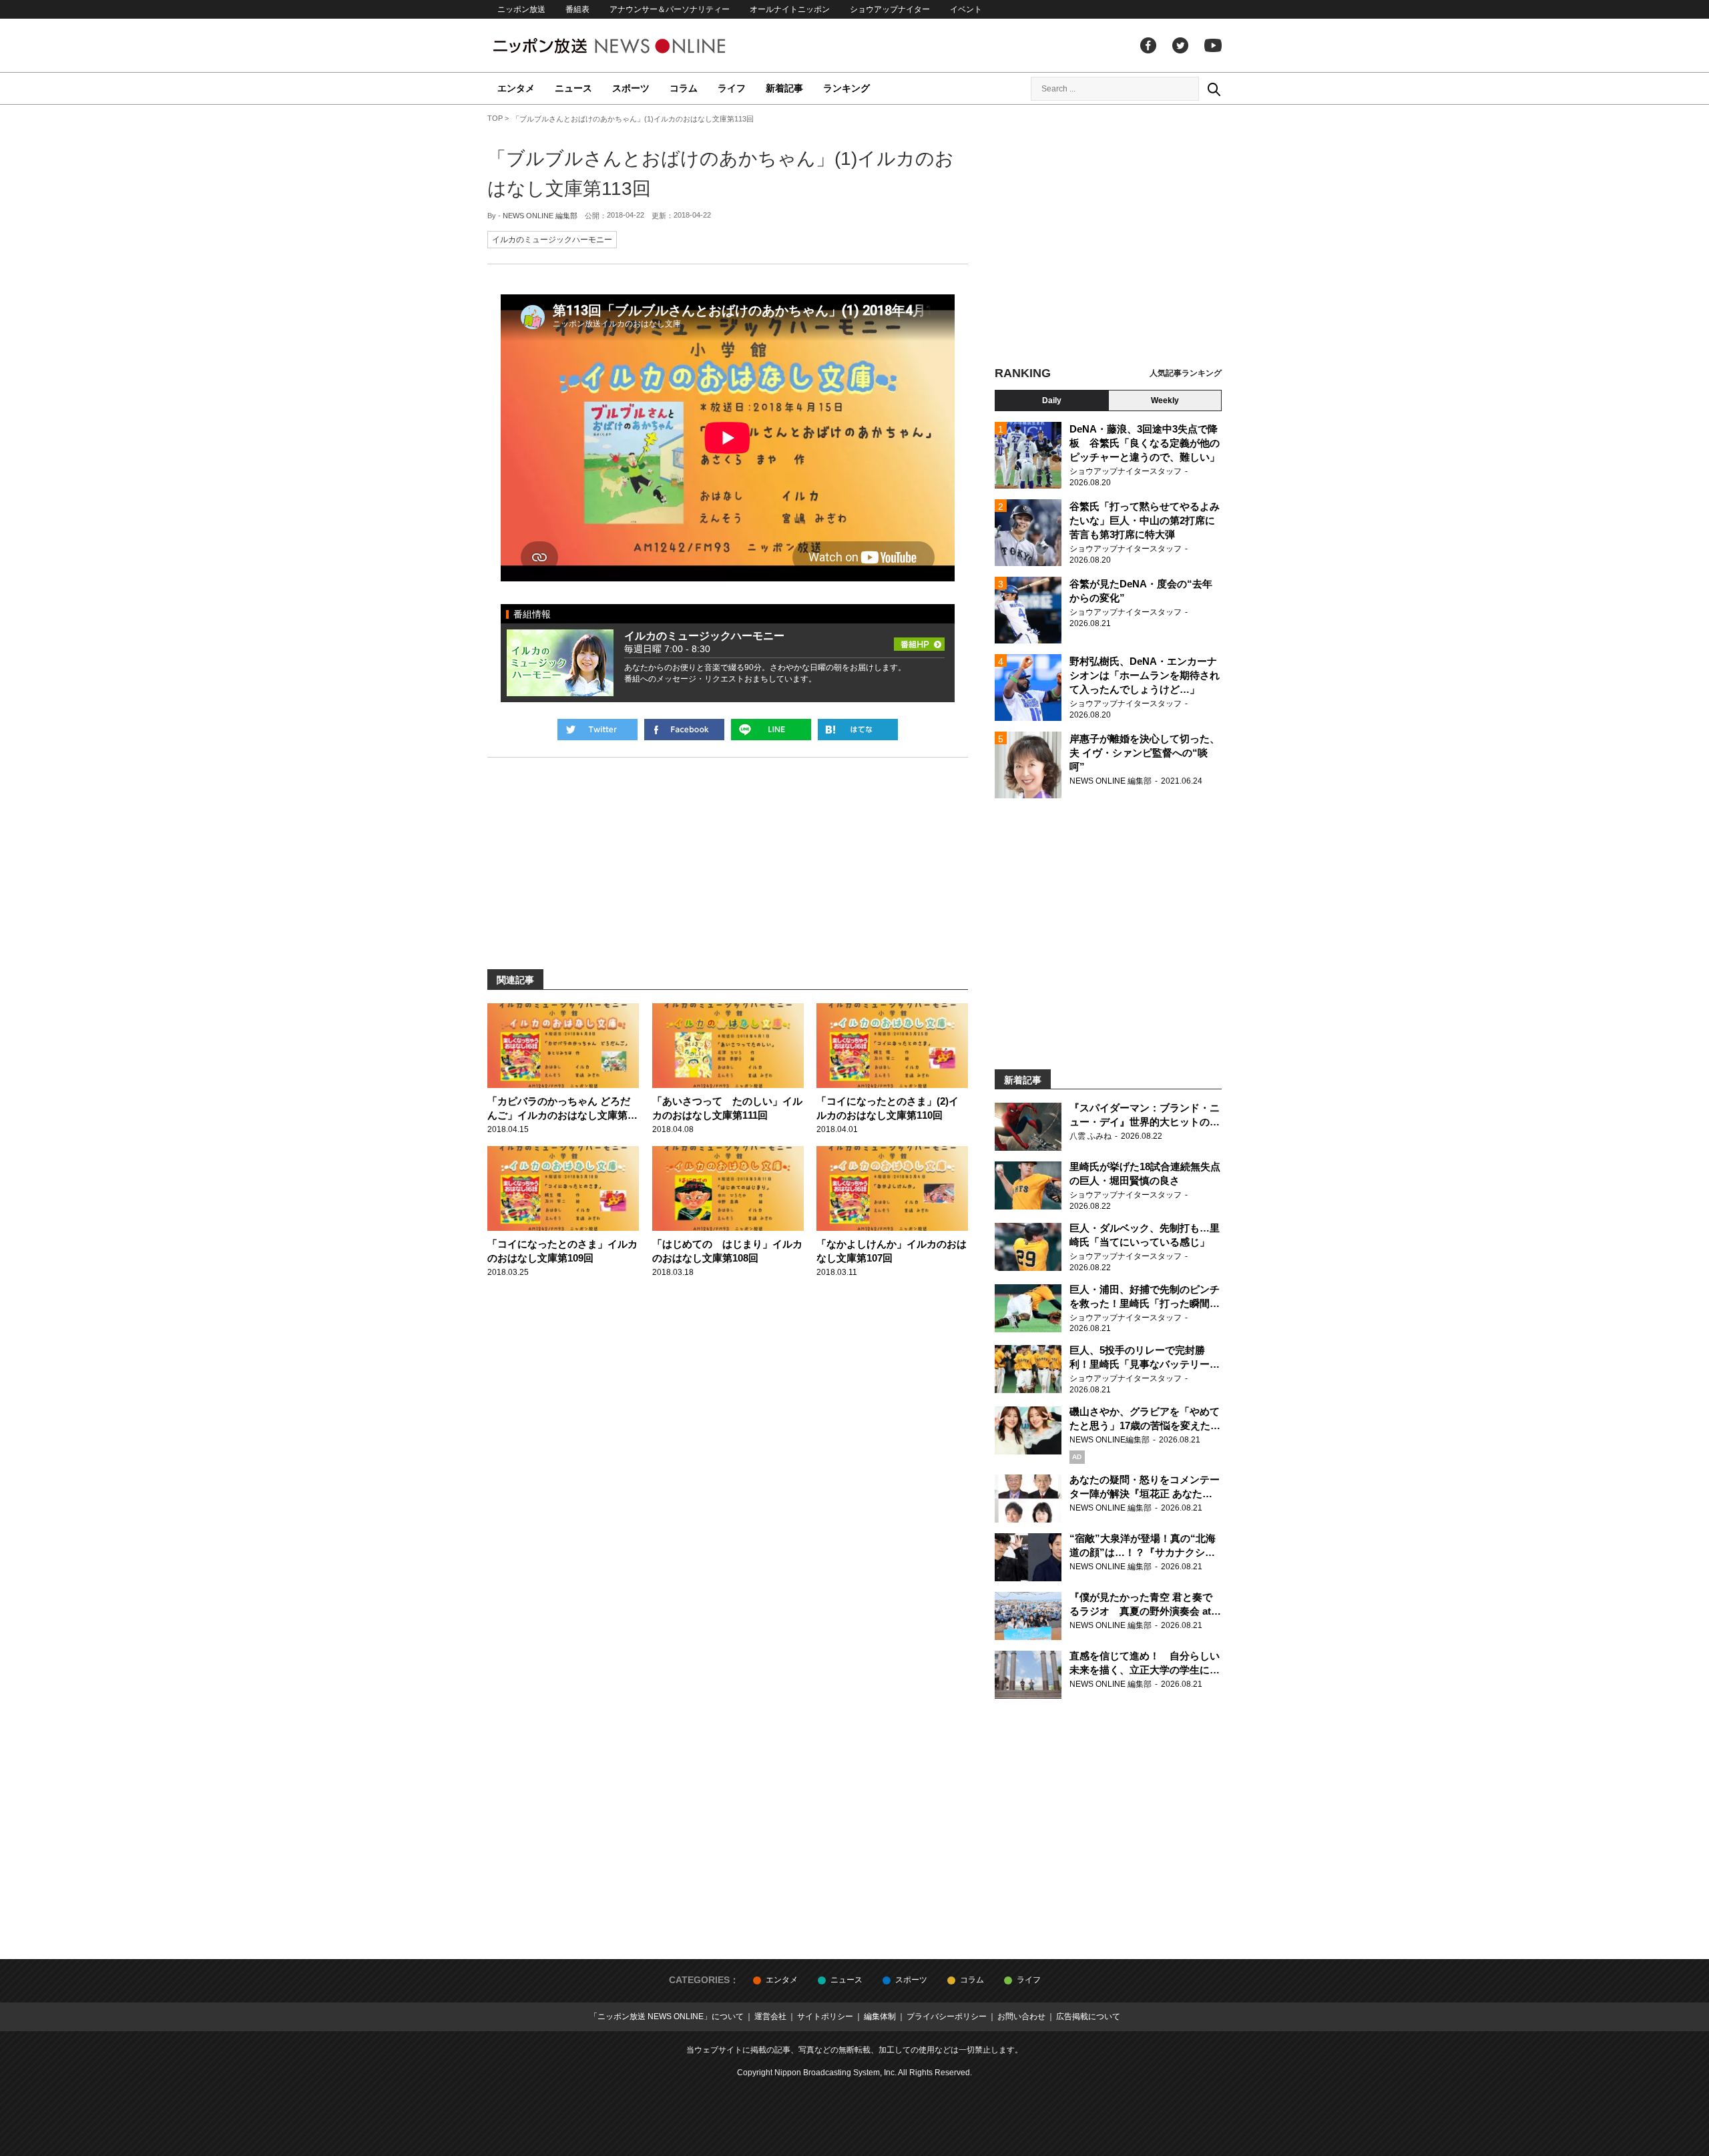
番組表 (577, 9)
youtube (1213, 45)
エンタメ (516, 88)
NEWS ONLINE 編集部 (540, 216)
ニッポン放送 (521, 9)
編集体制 (880, 2016)
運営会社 (770, 2016)
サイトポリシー (825, 2016)
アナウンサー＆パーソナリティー (670, 9)
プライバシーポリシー (947, 2016)
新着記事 (784, 88)
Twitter (1180, 45)
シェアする (684, 730)
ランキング (846, 88)
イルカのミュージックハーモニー (552, 240)
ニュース (573, 88)
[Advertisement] (1108, 237)
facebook (1148, 45)
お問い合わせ (1021, 2016)
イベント (966, 9)
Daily (1052, 400)
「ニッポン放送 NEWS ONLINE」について (667, 2016)
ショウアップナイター (890, 9)
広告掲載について (1088, 2016)
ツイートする (597, 730)
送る (771, 730)
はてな (858, 730)
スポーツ (631, 88)
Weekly (1165, 400)
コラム (684, 88)
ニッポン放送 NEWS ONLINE (634, 46)
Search (1214, 89)
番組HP (919, 640)
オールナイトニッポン (790, 9)
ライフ (732, 88)
